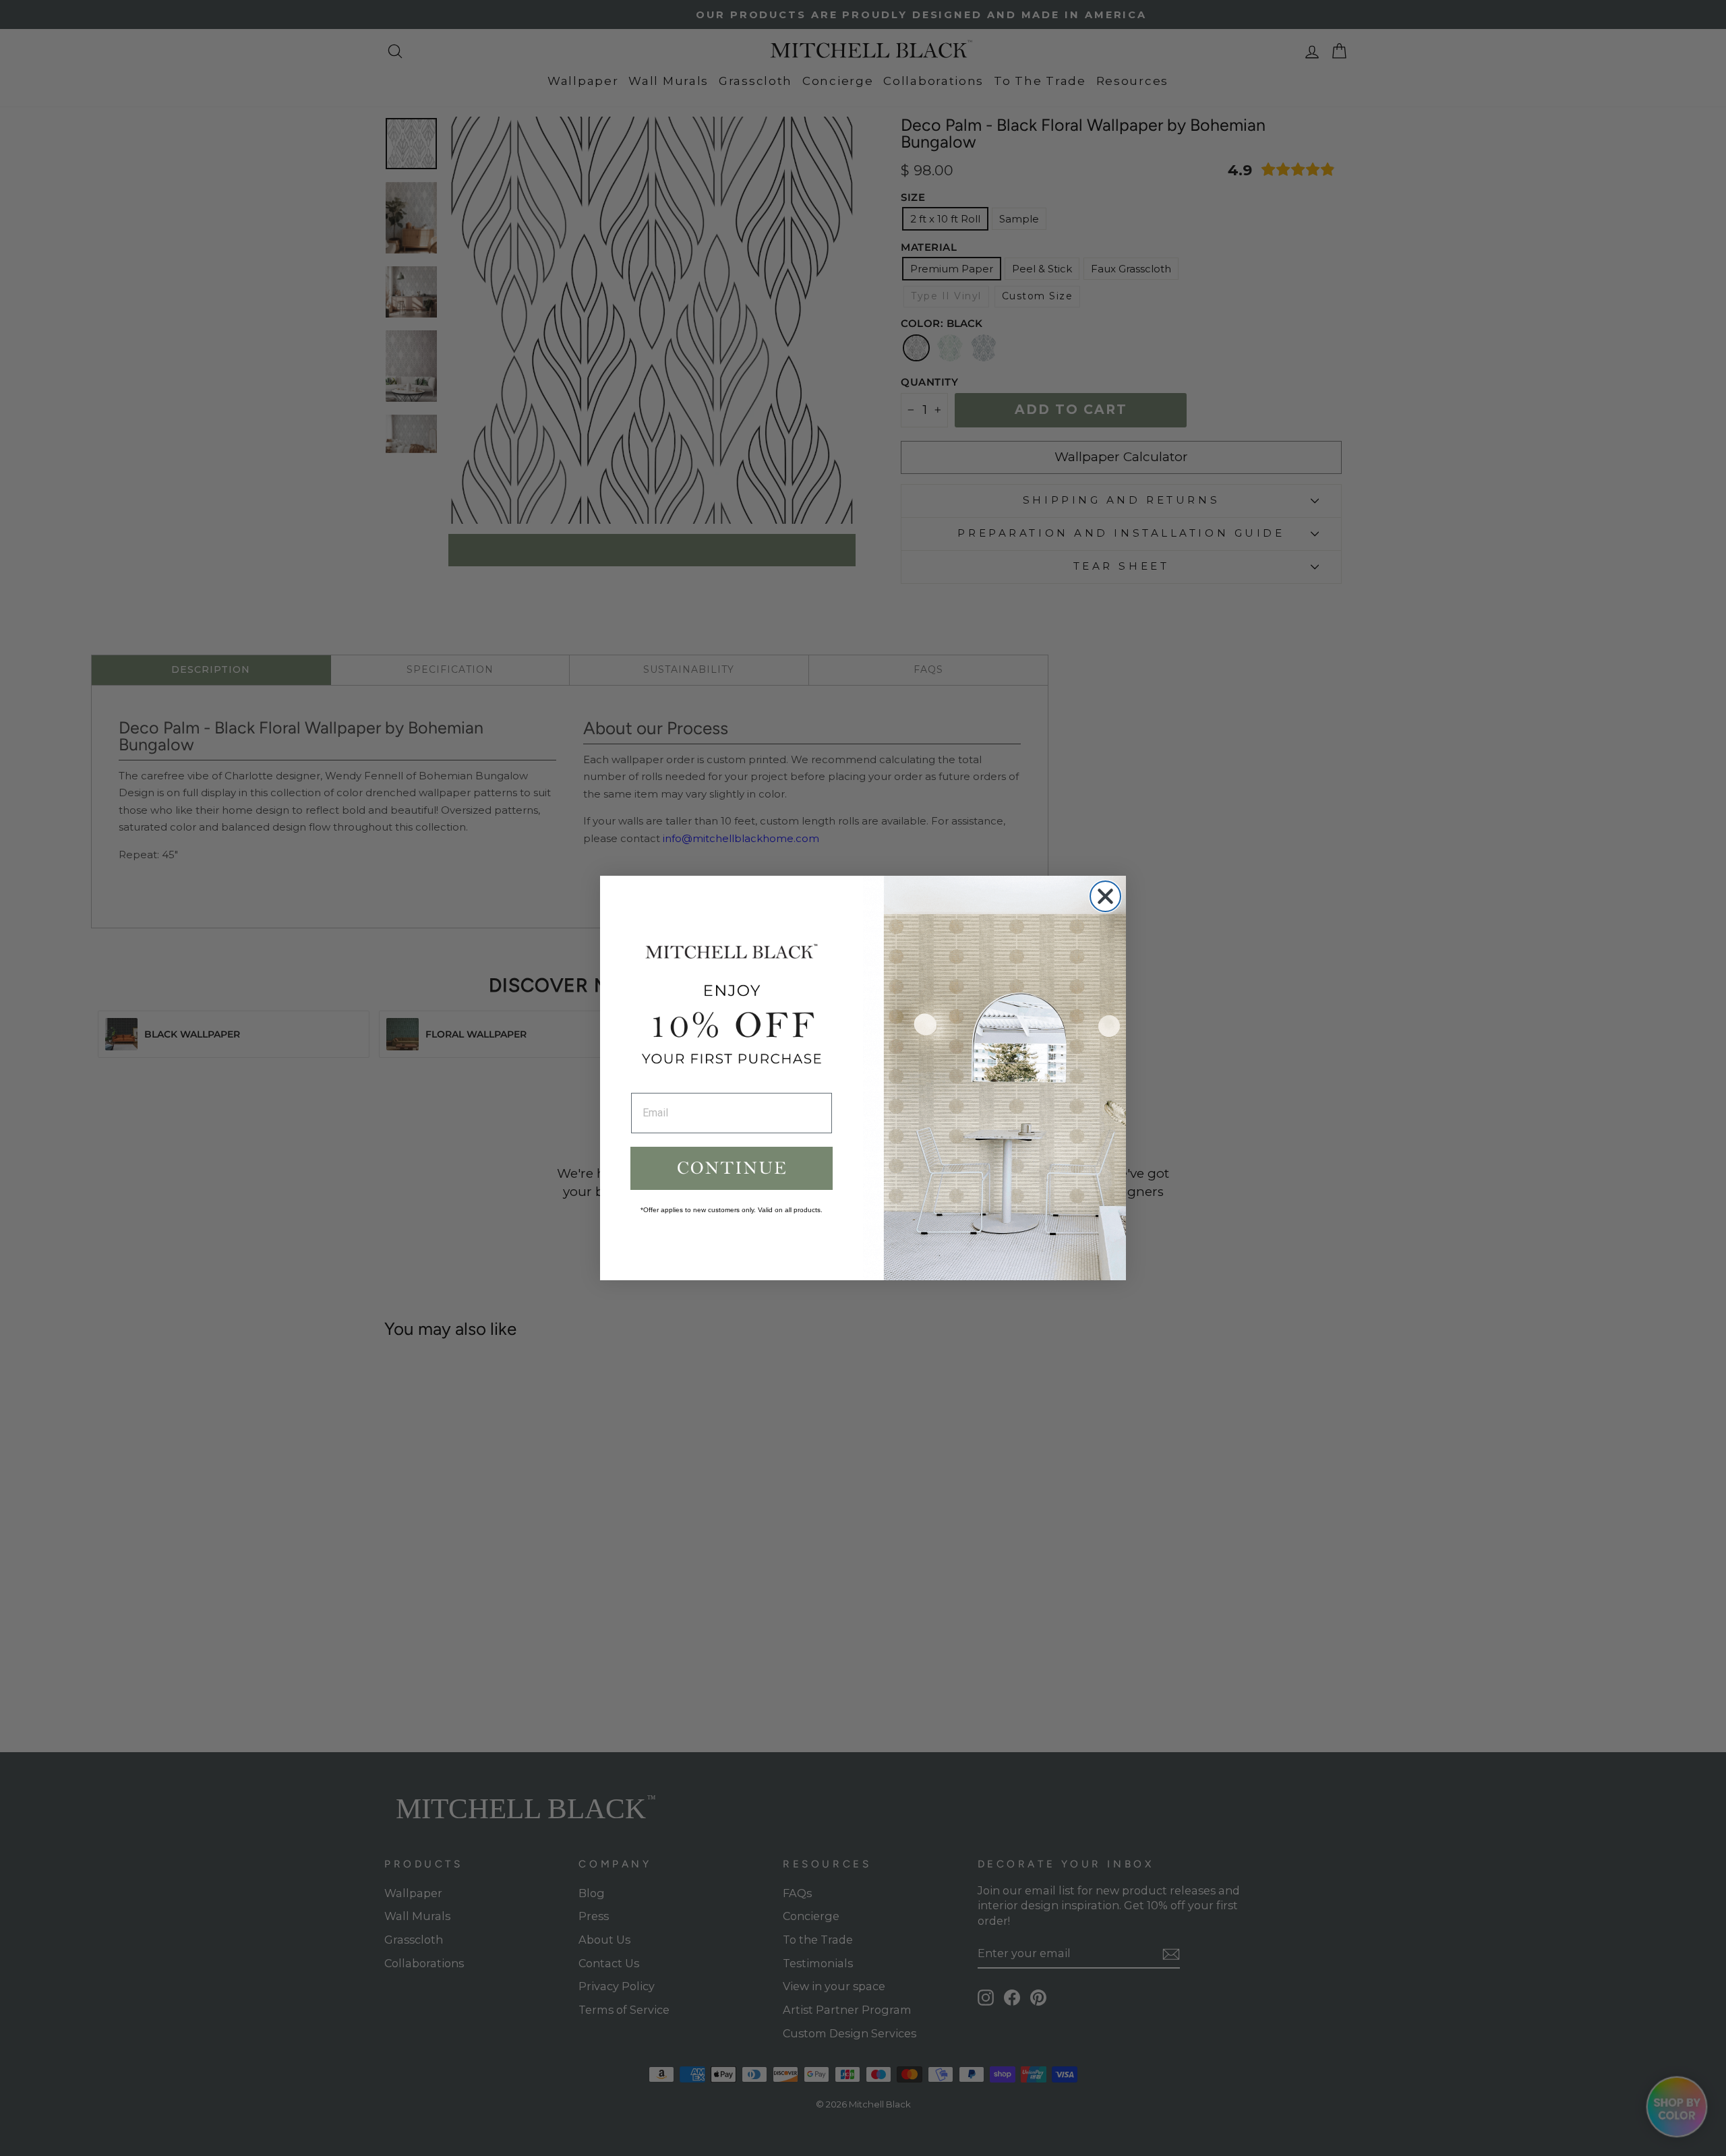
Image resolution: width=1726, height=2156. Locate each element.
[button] (732, 1168)
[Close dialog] (1105, 896)
